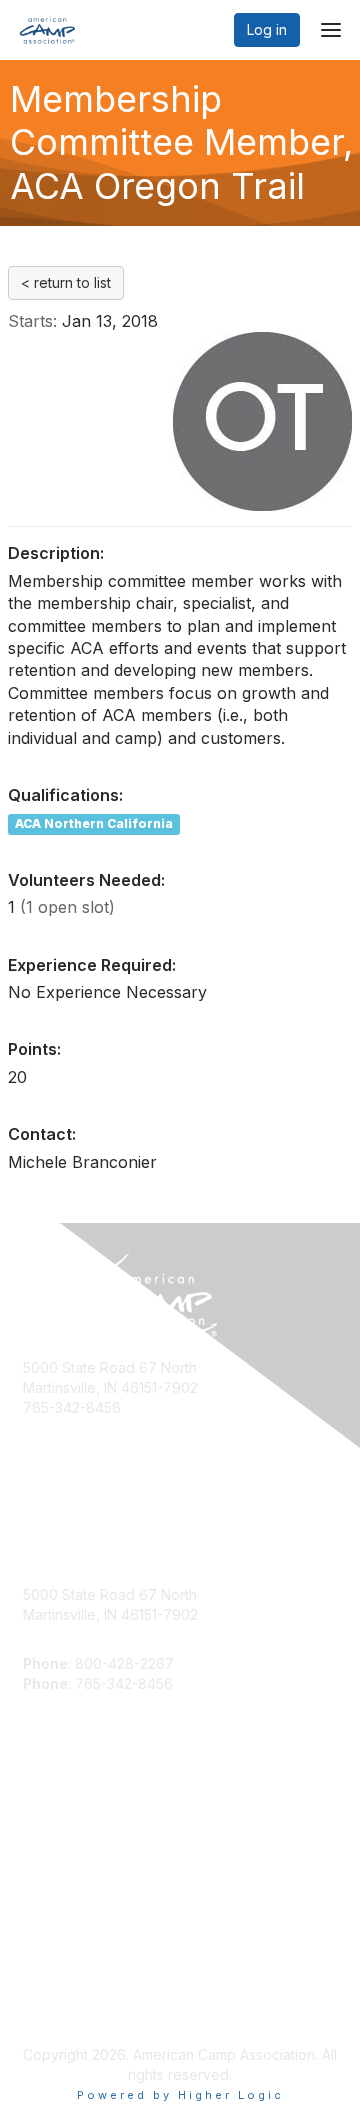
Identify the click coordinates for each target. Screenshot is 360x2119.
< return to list (66, 282)
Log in (267, 29)
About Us (53, 1985)
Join (37, 1814)
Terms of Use (67, 2005)
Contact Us (59, 1853)
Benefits (50, 1834)
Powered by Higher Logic (180, 2095)
